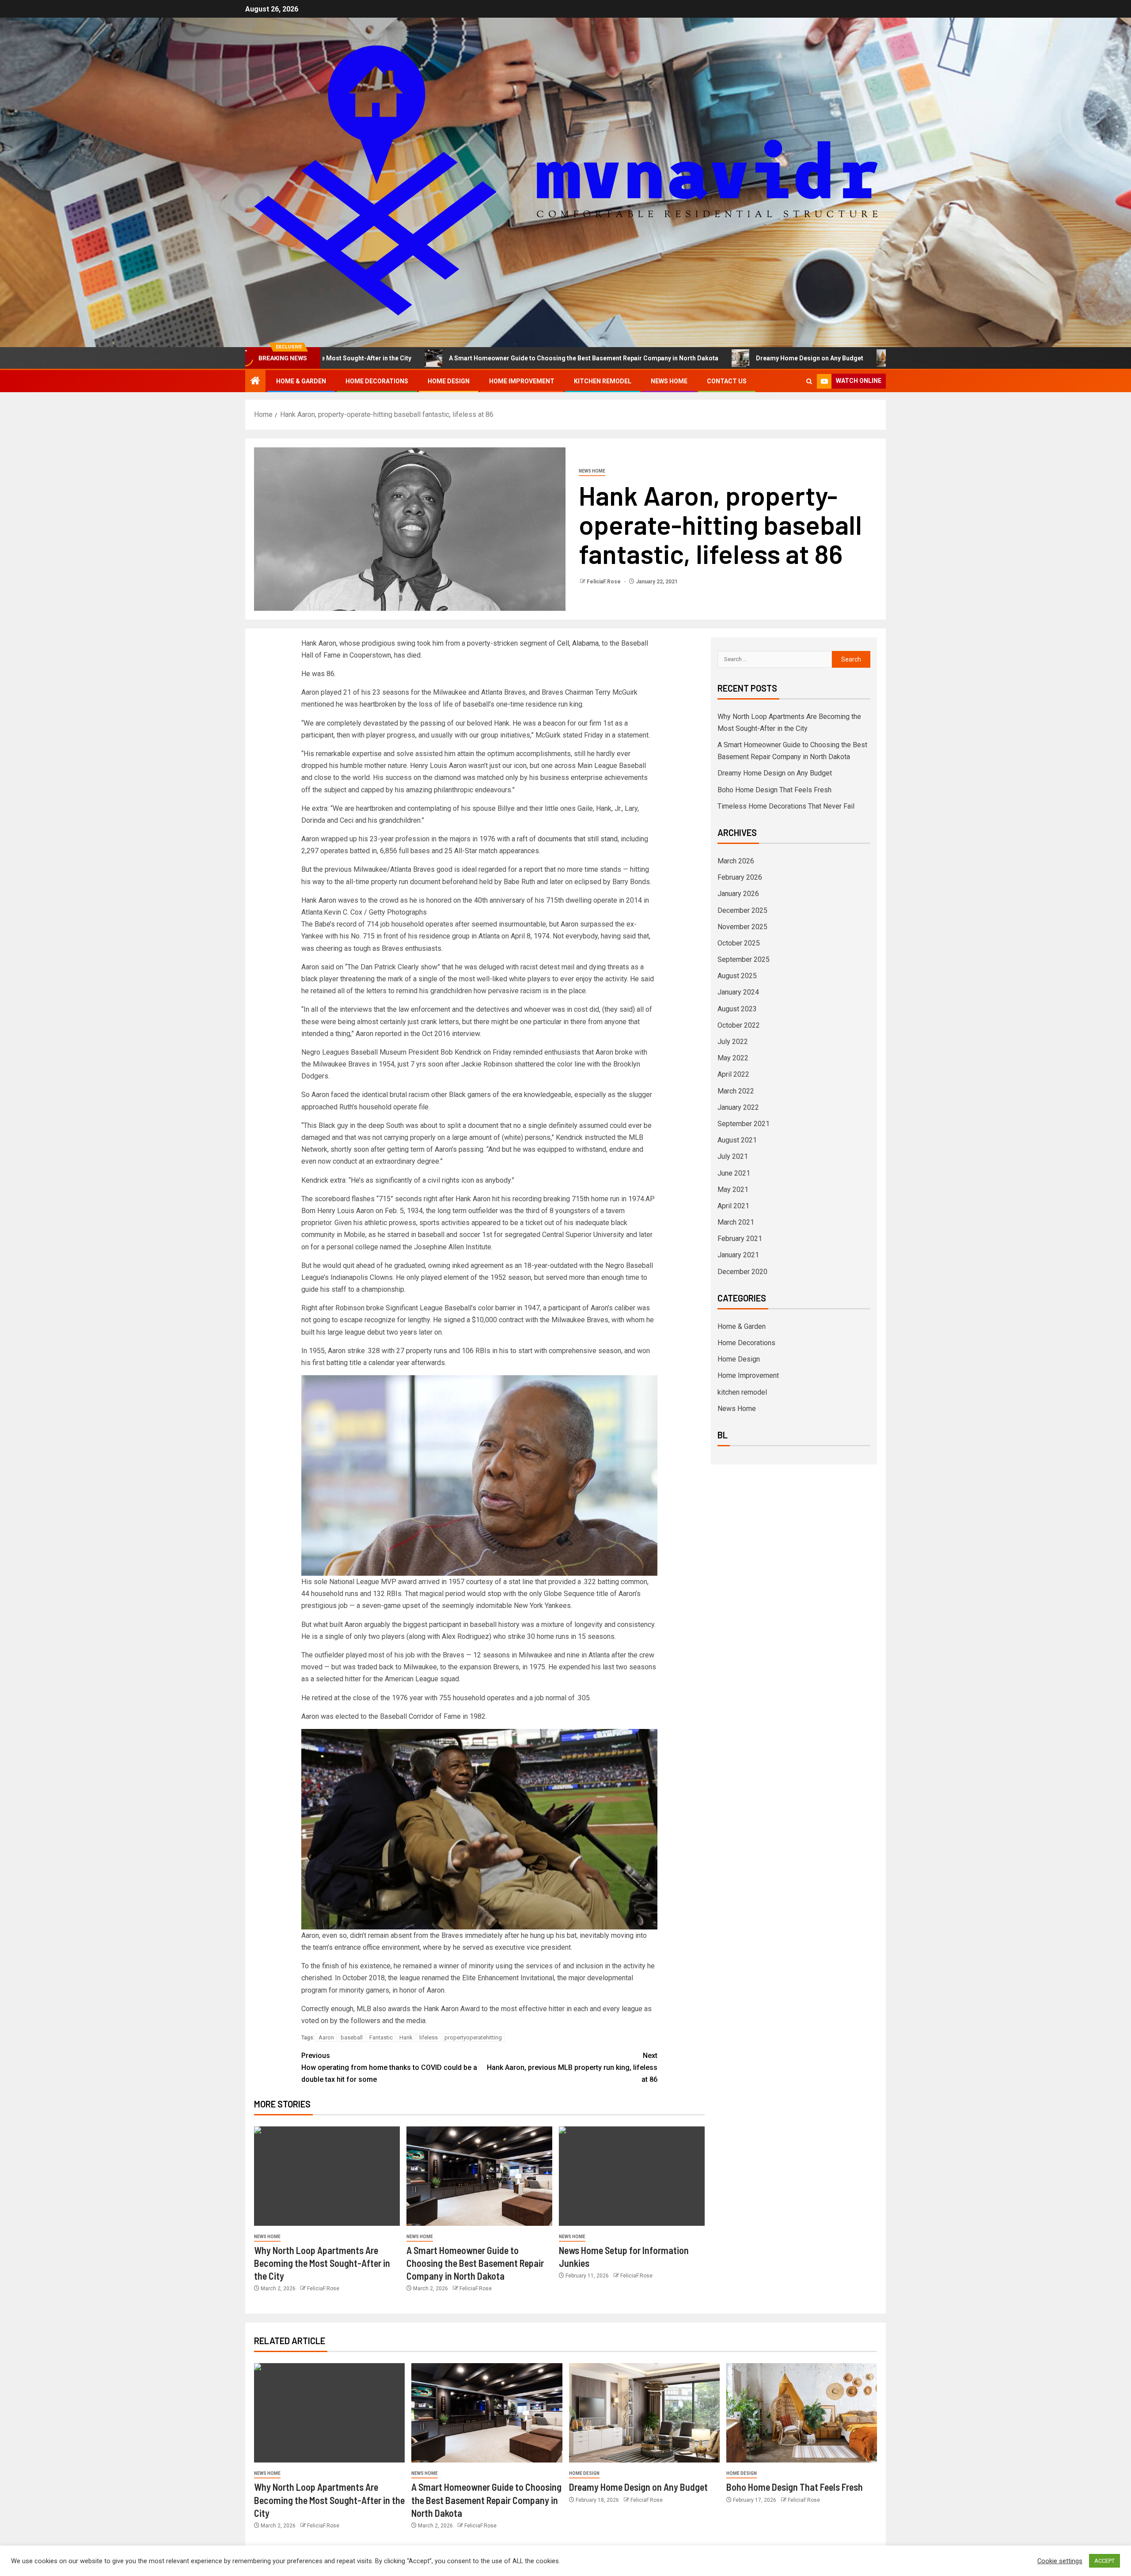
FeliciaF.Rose (604, 582)
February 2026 (740, 877)
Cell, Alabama (577, 643)
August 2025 (737, 976)
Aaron (326, 2037)
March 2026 (736, 861)
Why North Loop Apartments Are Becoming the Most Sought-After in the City (322, 2263)
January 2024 (738, 992)
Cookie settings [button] (1060, 2561)
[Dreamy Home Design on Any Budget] (644, 2413)
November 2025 (742, 927)
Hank (406, 2037)
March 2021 (736, 1222)
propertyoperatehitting (473, 2037)
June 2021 (734, 1173)
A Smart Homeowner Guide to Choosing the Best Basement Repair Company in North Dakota (446, 358)
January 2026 (738, 894)
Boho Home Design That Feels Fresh (817, 358)
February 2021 (740, 1239)
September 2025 (744, 959)
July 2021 (733, 1156)
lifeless (429, 2037)
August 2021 (737, 1140)
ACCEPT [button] (1104, 2561)
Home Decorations (377, 381)
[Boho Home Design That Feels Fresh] (802, 2413)
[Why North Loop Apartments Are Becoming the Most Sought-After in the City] (327, 2176)
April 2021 (733, 1206)
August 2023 (737, 1009)
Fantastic (381, 2037)
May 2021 (733, 1190)
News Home (669, 381)
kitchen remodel (603, 381)
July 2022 (733, 1042)
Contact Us (727, 381)
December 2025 (742, 910)
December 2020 (742, 1272)
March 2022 (736, 1091)
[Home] (255, 382)
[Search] (809, 381)
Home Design (449, 381)
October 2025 (739, 943)
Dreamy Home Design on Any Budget (672, 358)
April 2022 (733, 1074)
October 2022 (739, 1025)
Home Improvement (522, 381)
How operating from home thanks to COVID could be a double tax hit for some (389, 2067)
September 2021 (744, 1124)
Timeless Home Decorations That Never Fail (786, 806)
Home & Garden (301, 381)
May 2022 (733, 1058)
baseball (352, 2037)
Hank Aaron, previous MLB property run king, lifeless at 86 (572, 2067)
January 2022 (738, 1107)
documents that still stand (578, 839)
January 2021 (738, 1255)
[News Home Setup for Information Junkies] (632, 2176)
